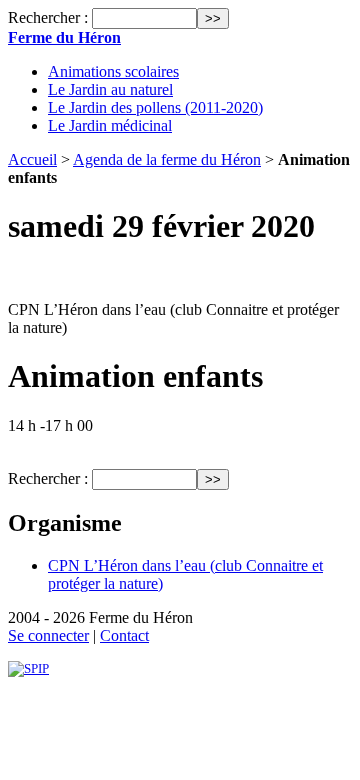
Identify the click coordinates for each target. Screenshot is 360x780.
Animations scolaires (113, 71)
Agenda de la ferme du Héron (167, 159)
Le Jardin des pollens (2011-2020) (155, 107)
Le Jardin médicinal (110, 125)
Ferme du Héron (64, 37)
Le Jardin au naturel (110, 89)
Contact (124, 635)
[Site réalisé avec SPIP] (28, 668)
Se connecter (48, 635)
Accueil (32, 159)
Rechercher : (48, 17)
